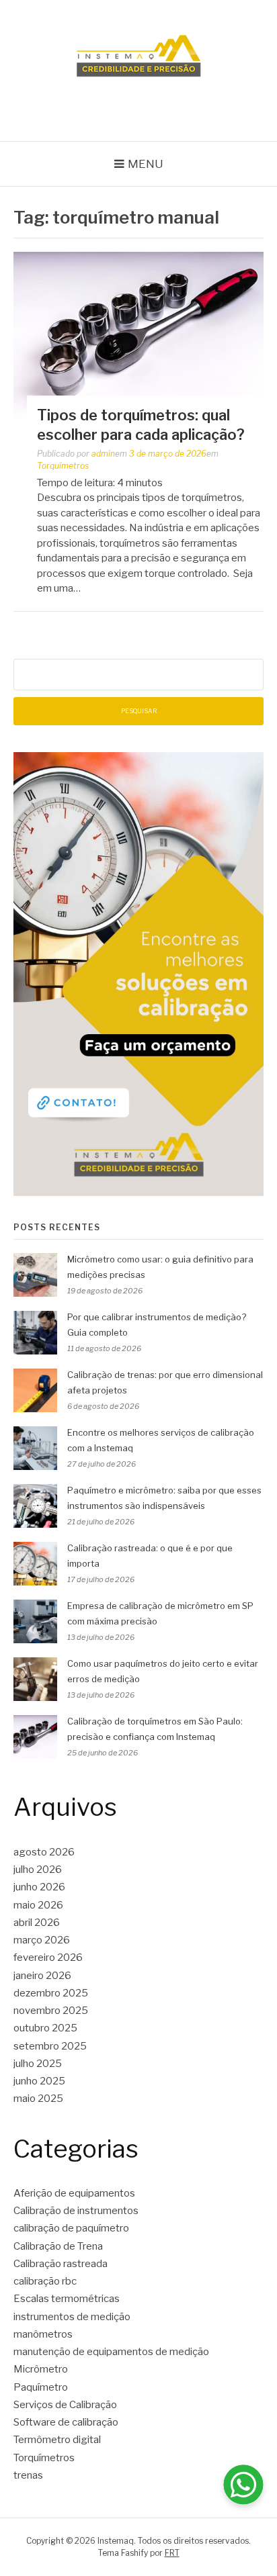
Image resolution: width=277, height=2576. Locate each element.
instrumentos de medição (72, 2317)
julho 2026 (38, 1870)
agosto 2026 (44, 1852)
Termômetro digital (57, 2440)
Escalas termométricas (67, 2299)
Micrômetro (41, 2369)
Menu (146, 164)
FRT (172, 2553)
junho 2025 (39, 2081)
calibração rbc (45, 2281)
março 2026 (42, 1940)
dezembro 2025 (51, 1993)
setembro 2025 (50, 2046)
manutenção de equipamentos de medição (111, 2352)
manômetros (43, 2334)
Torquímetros (63, 466)
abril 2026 (37, 1923)
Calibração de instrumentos (76, 2211)
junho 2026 (39, 1887)
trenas (28, 2475)
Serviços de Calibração (65, 2405)
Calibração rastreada (61, 2264)
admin (103, 454)
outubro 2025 (45, 2028)
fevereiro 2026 (48, 1958)
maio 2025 (38, 2099)
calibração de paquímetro (71, 2228)
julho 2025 (38, 2064)
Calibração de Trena (58, 2246)
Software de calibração (66, 2422)
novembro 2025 (51, 2011)
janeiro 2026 (42, 1976)
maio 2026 (38, 1905)
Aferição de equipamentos (74, 2193)
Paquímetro (41, 2387)
